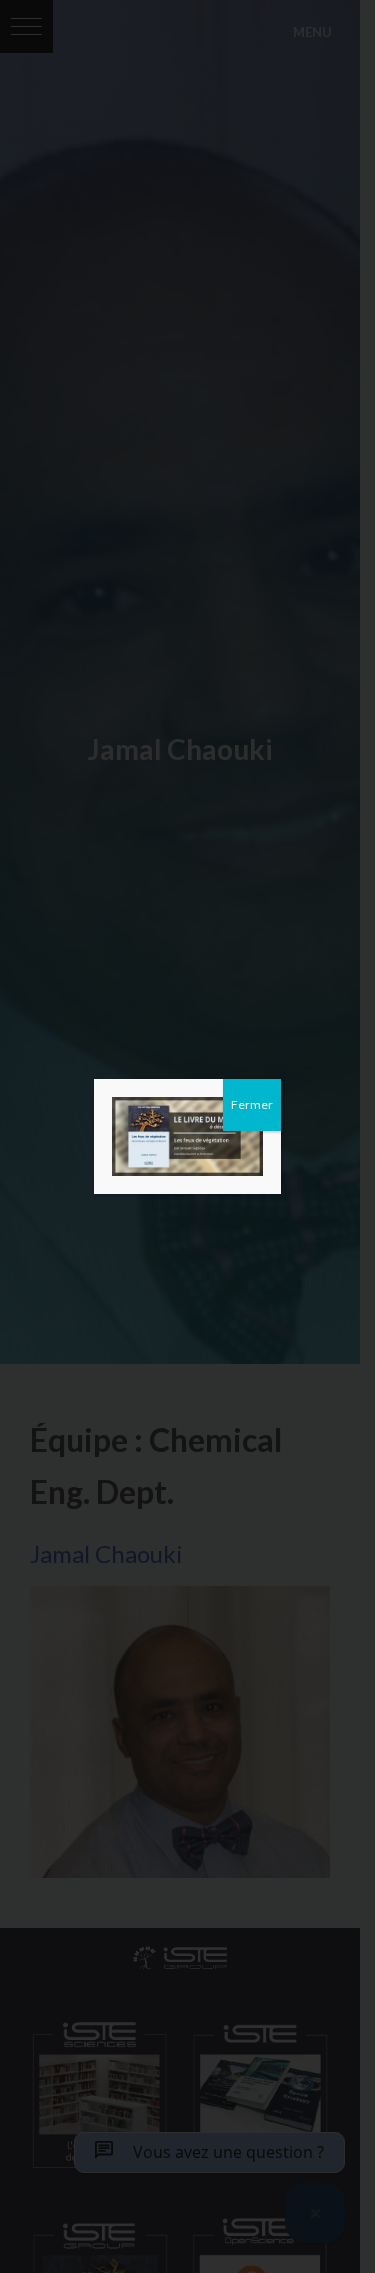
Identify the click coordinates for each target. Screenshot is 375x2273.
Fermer (252, 1104)
